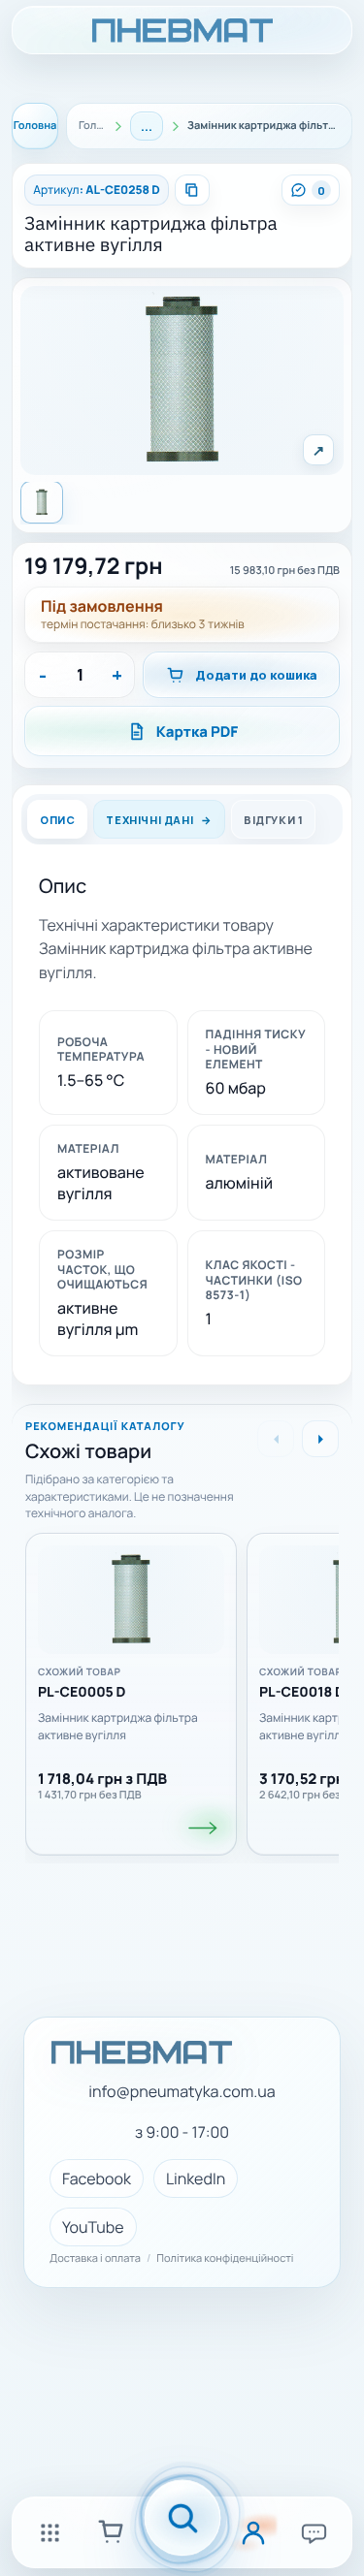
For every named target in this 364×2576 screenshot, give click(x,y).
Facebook (97, 2178)
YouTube (93, 2227)
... (147, 126)
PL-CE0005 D (82, 1694)
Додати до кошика (256, 675)
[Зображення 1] (42, 502)
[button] (182, 381)
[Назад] (276, 1439)
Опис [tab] (57, 820)
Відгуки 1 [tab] (273, 820)
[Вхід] (253, 2532)
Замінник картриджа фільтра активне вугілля (151, 235)
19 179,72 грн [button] (94, 566)
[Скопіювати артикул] (192, 190)
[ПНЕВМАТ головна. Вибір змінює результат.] (182, 30)
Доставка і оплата (95, 2259)
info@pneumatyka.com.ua (182, 2092)
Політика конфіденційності (225, 2259)
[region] (182, 1688)
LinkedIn (196, 2178)
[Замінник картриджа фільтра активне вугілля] (131, 1601)
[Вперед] (320, 1439)
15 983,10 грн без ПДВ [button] (285, 571)
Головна (35, 126)
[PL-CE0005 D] (204, 1829)
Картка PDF (198, 731)
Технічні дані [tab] (149, 820)
